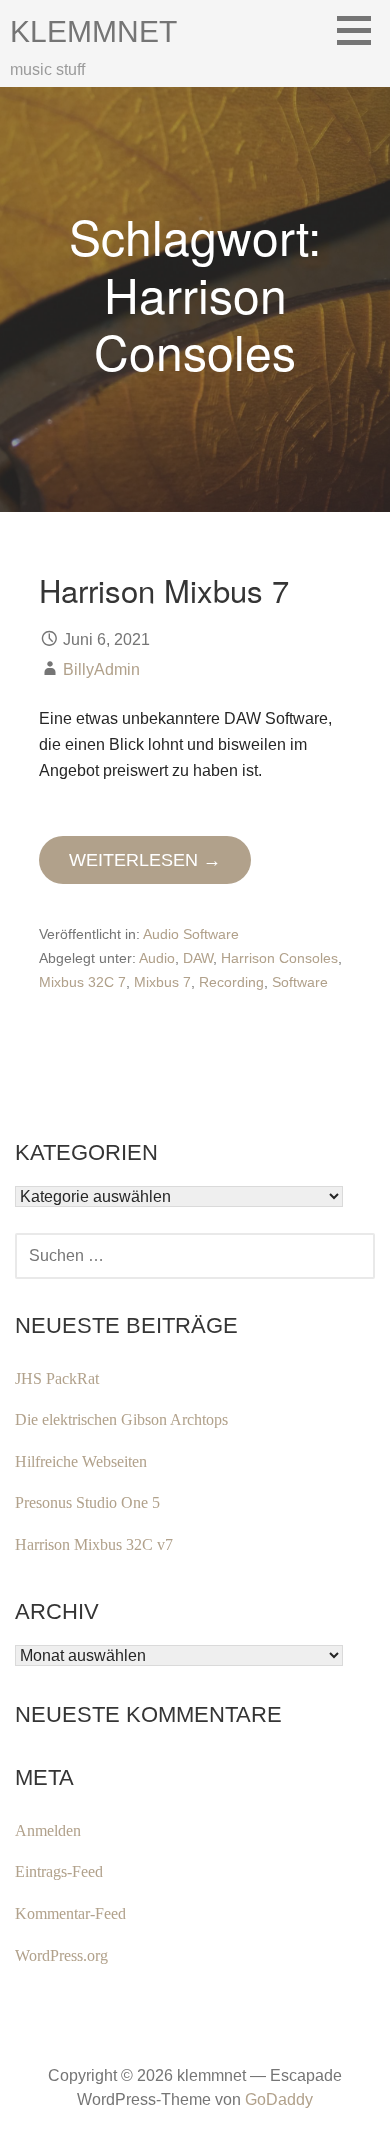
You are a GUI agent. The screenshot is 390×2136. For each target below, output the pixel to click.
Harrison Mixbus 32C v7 (94, 1544)
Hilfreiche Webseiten (81, 1461)
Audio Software (191, 934)
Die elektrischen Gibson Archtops (121, 1419)
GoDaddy (279, 2099)
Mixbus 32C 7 (82, 982)
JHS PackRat (57, 1378)
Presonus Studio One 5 (87, 1502)
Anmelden (48, 1830)
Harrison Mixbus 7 (164, 589)
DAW (198, 958)
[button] (361, 30)
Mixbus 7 (162, 982)
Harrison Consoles (279, 958)
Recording (231, 982)
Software (300, 982)
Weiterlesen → (145, 860)
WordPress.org (61, 1955)
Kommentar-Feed (70, 1913)
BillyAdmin (101, 669)
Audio (157, 958)
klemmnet (93, 31)
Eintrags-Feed (59, 1871)
